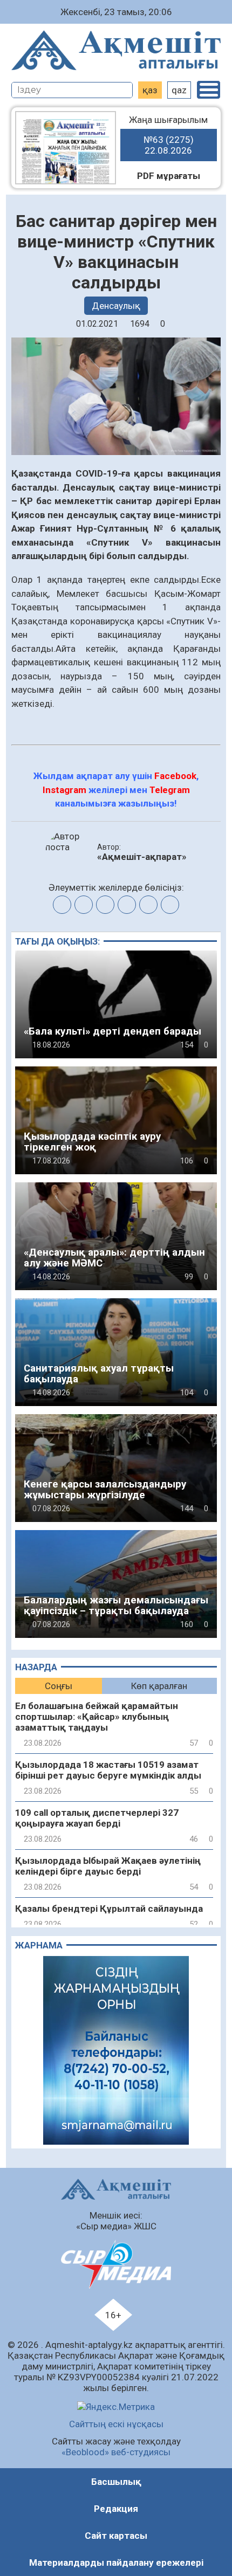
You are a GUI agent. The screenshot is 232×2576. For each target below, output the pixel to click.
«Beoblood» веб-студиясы (116, 2452)
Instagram (64, 790)
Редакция (116, 2509)
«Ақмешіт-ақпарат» (142, 857)
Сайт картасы (116, 2536)
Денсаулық (116, 306)
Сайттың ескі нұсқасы (116, 2424)
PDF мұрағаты (169, 176)
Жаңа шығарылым (168, 135)
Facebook (175, 776)
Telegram (170, 790)
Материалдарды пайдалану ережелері (116, 2563)
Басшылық (116, 2482)
